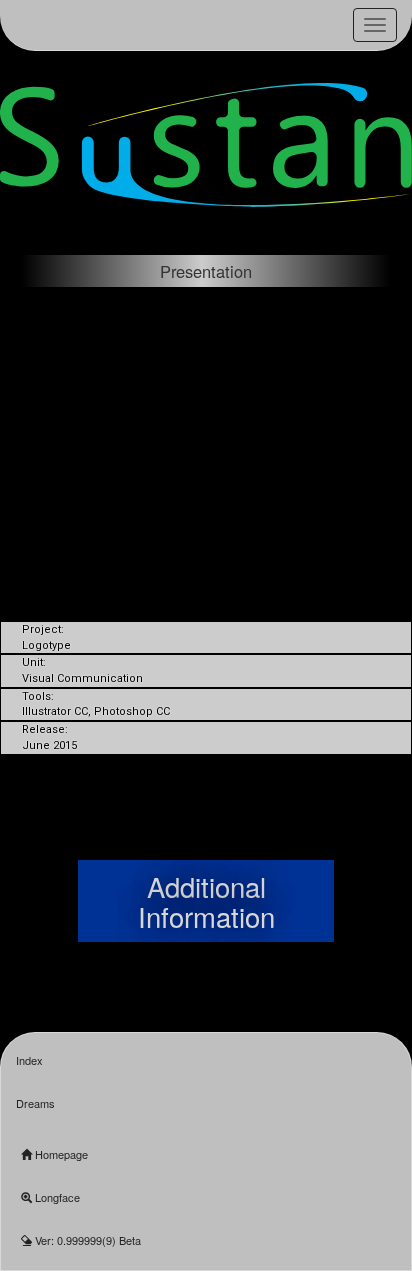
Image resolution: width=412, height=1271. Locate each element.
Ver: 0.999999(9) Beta (86, 1240)
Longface (56, 1197)
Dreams (35, 1103)
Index (29, 1060)
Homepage (60, 1154)
